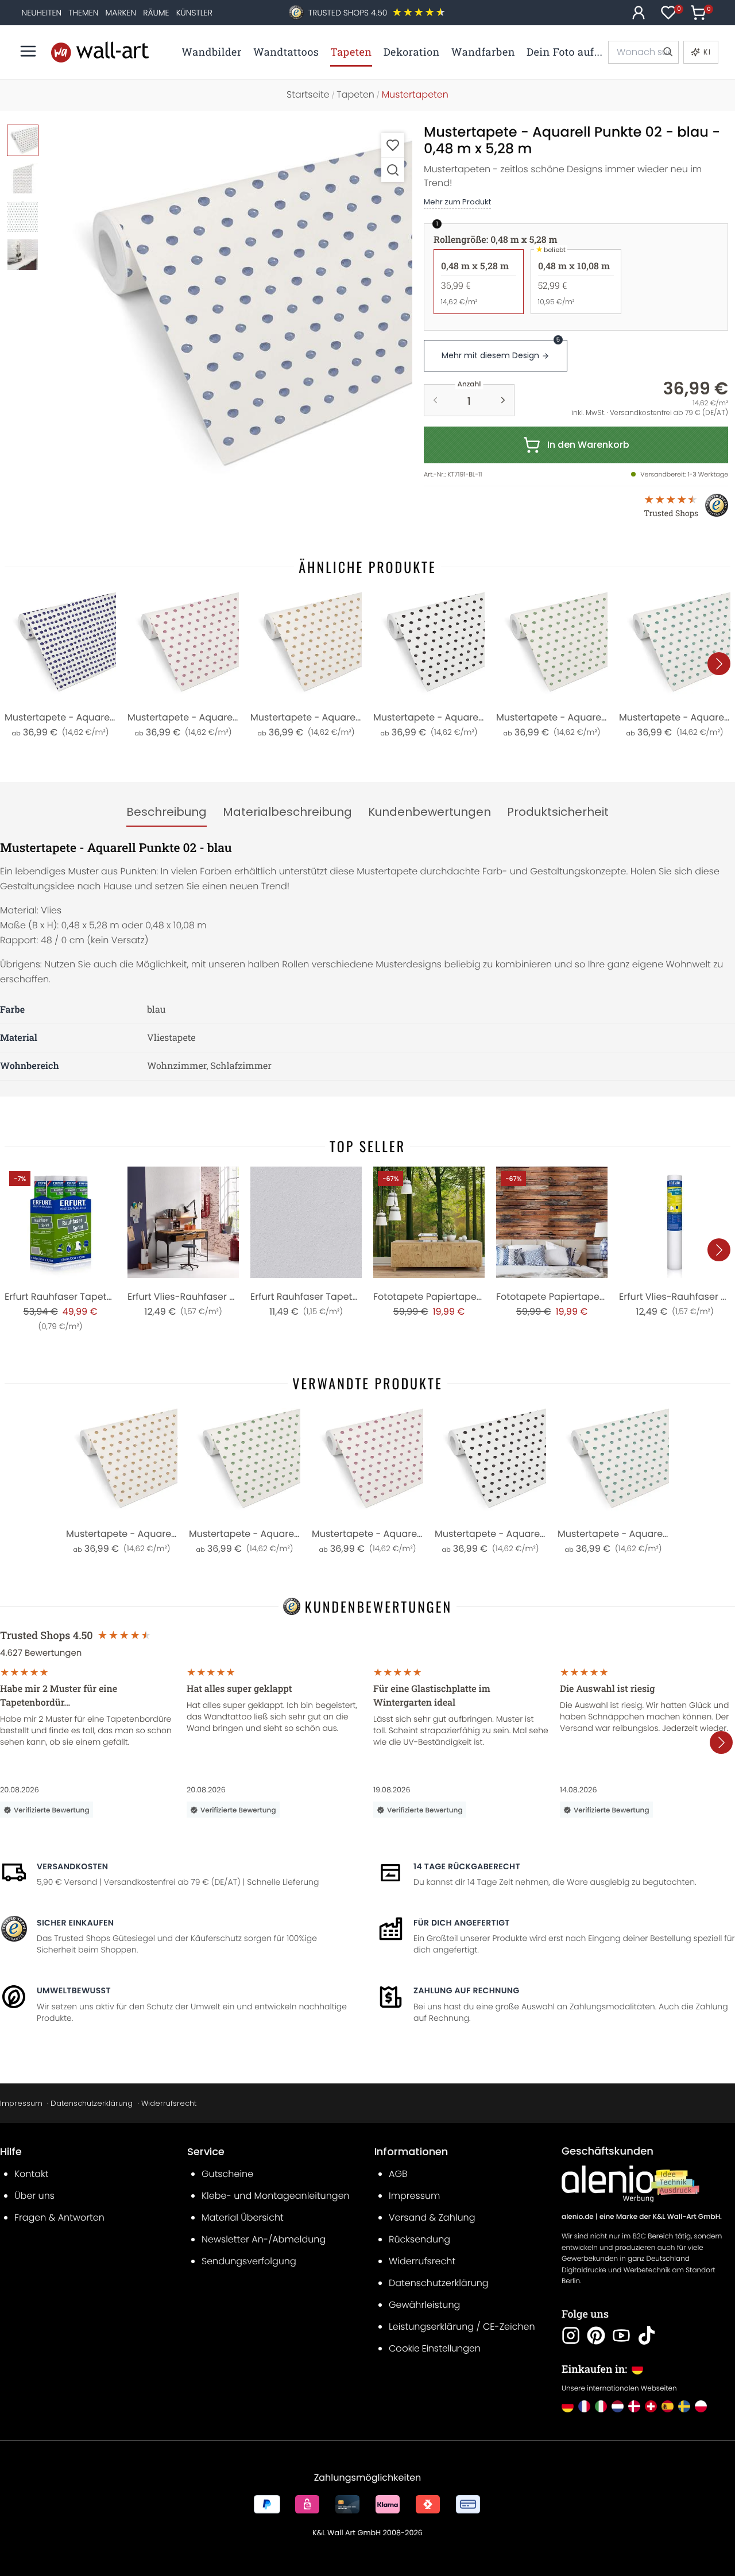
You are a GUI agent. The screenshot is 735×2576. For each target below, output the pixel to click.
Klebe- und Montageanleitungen (276, 2196)
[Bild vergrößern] (393, 170)
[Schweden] (684, 2406)
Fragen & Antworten (59, 2217)
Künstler (194, 13)
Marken (121, 13)
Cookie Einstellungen (435, 2348)
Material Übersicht (243, 2217)
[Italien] (601, 2406)
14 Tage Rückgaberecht (467, 1866)
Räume (156, 13)
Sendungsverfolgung (249, 2261)
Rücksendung (419, 2239)
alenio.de (578, 2217)
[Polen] (701, 2406)
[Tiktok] (647, 2335)
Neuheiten (42, 13)
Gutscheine (227, 2174)
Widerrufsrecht (169, 2103)
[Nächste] (719, 664)
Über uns (34, 2196)
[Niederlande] (618, 2406)
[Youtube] (621, 2335)
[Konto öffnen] (639, 13)
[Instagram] (571, 2335)
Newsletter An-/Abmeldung (264, 2239)
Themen (83, 13)
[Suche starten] (667, 52)
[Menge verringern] (435, 400)
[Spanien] (668, 2406)
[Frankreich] (584, 2406)
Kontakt (31, 2174)
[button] (230, 307)
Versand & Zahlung (432, 2217)
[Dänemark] (634, 2406)
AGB (398, 2174)
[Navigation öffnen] (28, 51)
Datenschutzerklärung (92, 2103)
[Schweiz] (651, 2406)
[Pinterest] (596, 2335)
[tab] (167, 812)
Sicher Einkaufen (75, 1923)
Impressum (21, 2103)
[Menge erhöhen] (503, 400)
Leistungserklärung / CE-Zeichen (462, 2327)
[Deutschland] (568, 2406)
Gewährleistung (424, 2305)
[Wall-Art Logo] (100, 52)
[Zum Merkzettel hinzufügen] (393, 145)
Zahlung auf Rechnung (467, 1990)
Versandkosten (72, 1866)
